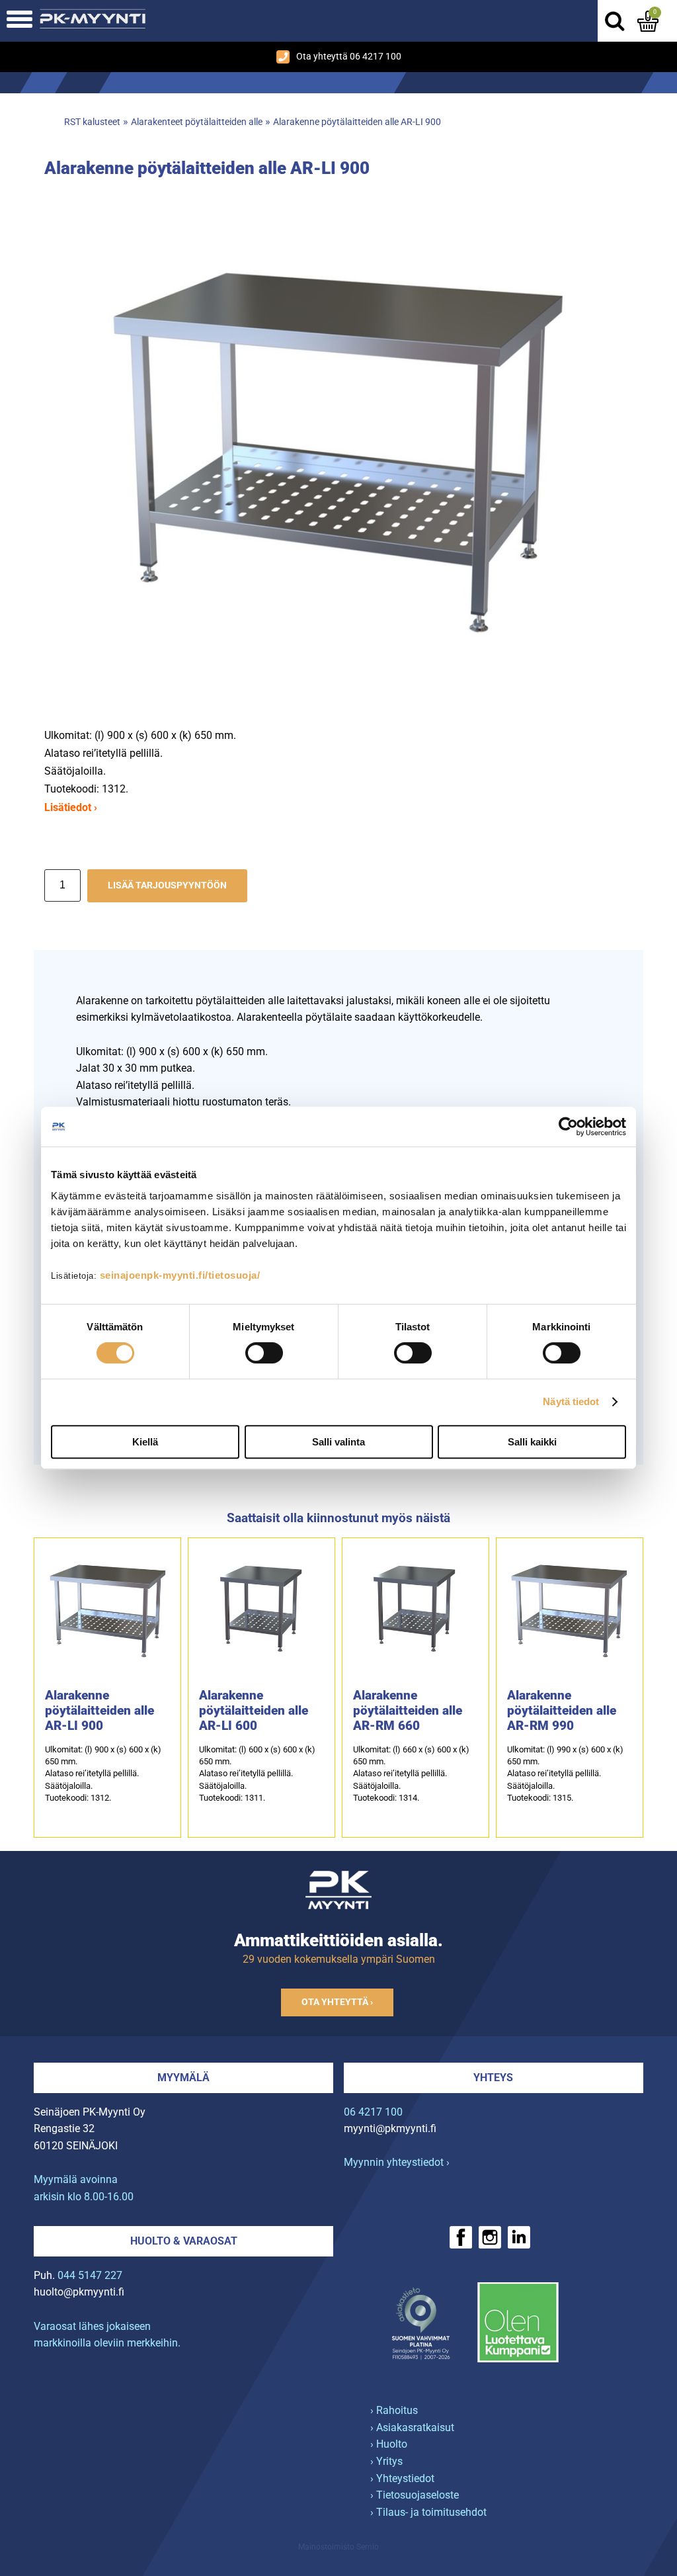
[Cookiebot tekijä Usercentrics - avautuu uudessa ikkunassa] (568, 1127)
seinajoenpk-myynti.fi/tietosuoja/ (180, 1275)
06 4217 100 (373, 2112)
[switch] (264, 1353)
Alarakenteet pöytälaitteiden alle (197, 122)
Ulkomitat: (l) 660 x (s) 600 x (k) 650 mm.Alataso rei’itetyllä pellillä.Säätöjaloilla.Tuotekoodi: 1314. (411, 1774)
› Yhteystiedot (402, 2478)
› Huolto (389, 2444)
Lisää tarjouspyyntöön (167, 885)
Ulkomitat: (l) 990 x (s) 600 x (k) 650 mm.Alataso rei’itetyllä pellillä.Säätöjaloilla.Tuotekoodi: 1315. (565, 1774)
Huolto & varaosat (184, 2241)
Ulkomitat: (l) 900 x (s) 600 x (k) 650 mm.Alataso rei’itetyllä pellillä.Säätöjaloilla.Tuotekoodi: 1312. (103, 1774)
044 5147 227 (90, 2275)
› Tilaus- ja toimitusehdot (428, 2512)
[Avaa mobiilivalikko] (20, 21)
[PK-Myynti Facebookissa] (461, 2237)
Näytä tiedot (571, 1401)
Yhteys (493, 2078)
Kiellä (145, 1442)
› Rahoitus (394, 2410)
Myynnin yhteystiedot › (397, 2162)
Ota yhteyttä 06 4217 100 (349, 57)
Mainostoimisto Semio (338, 2547)
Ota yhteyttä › (337, 2002)
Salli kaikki (532, 1442)
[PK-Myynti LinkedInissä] (519, 2237)
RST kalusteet (92, 122)
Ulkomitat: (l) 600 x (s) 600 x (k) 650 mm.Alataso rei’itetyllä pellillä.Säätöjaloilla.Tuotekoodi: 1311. (257, 1774)
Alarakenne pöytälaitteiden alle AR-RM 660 (408, 1710)
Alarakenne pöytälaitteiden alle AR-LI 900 (357, 122)
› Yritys (386, 2461)
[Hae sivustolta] (614, 21)
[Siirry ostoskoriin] (648, 21)
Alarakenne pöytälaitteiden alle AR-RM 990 (562, 1710)
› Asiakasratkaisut (412, 2427)
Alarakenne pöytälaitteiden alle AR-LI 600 (254, 1710)
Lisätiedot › (71, 807)
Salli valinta (338, 1442)
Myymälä (183, 2078)
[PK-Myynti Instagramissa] (490, 2237)
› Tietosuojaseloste (415, 2495)
